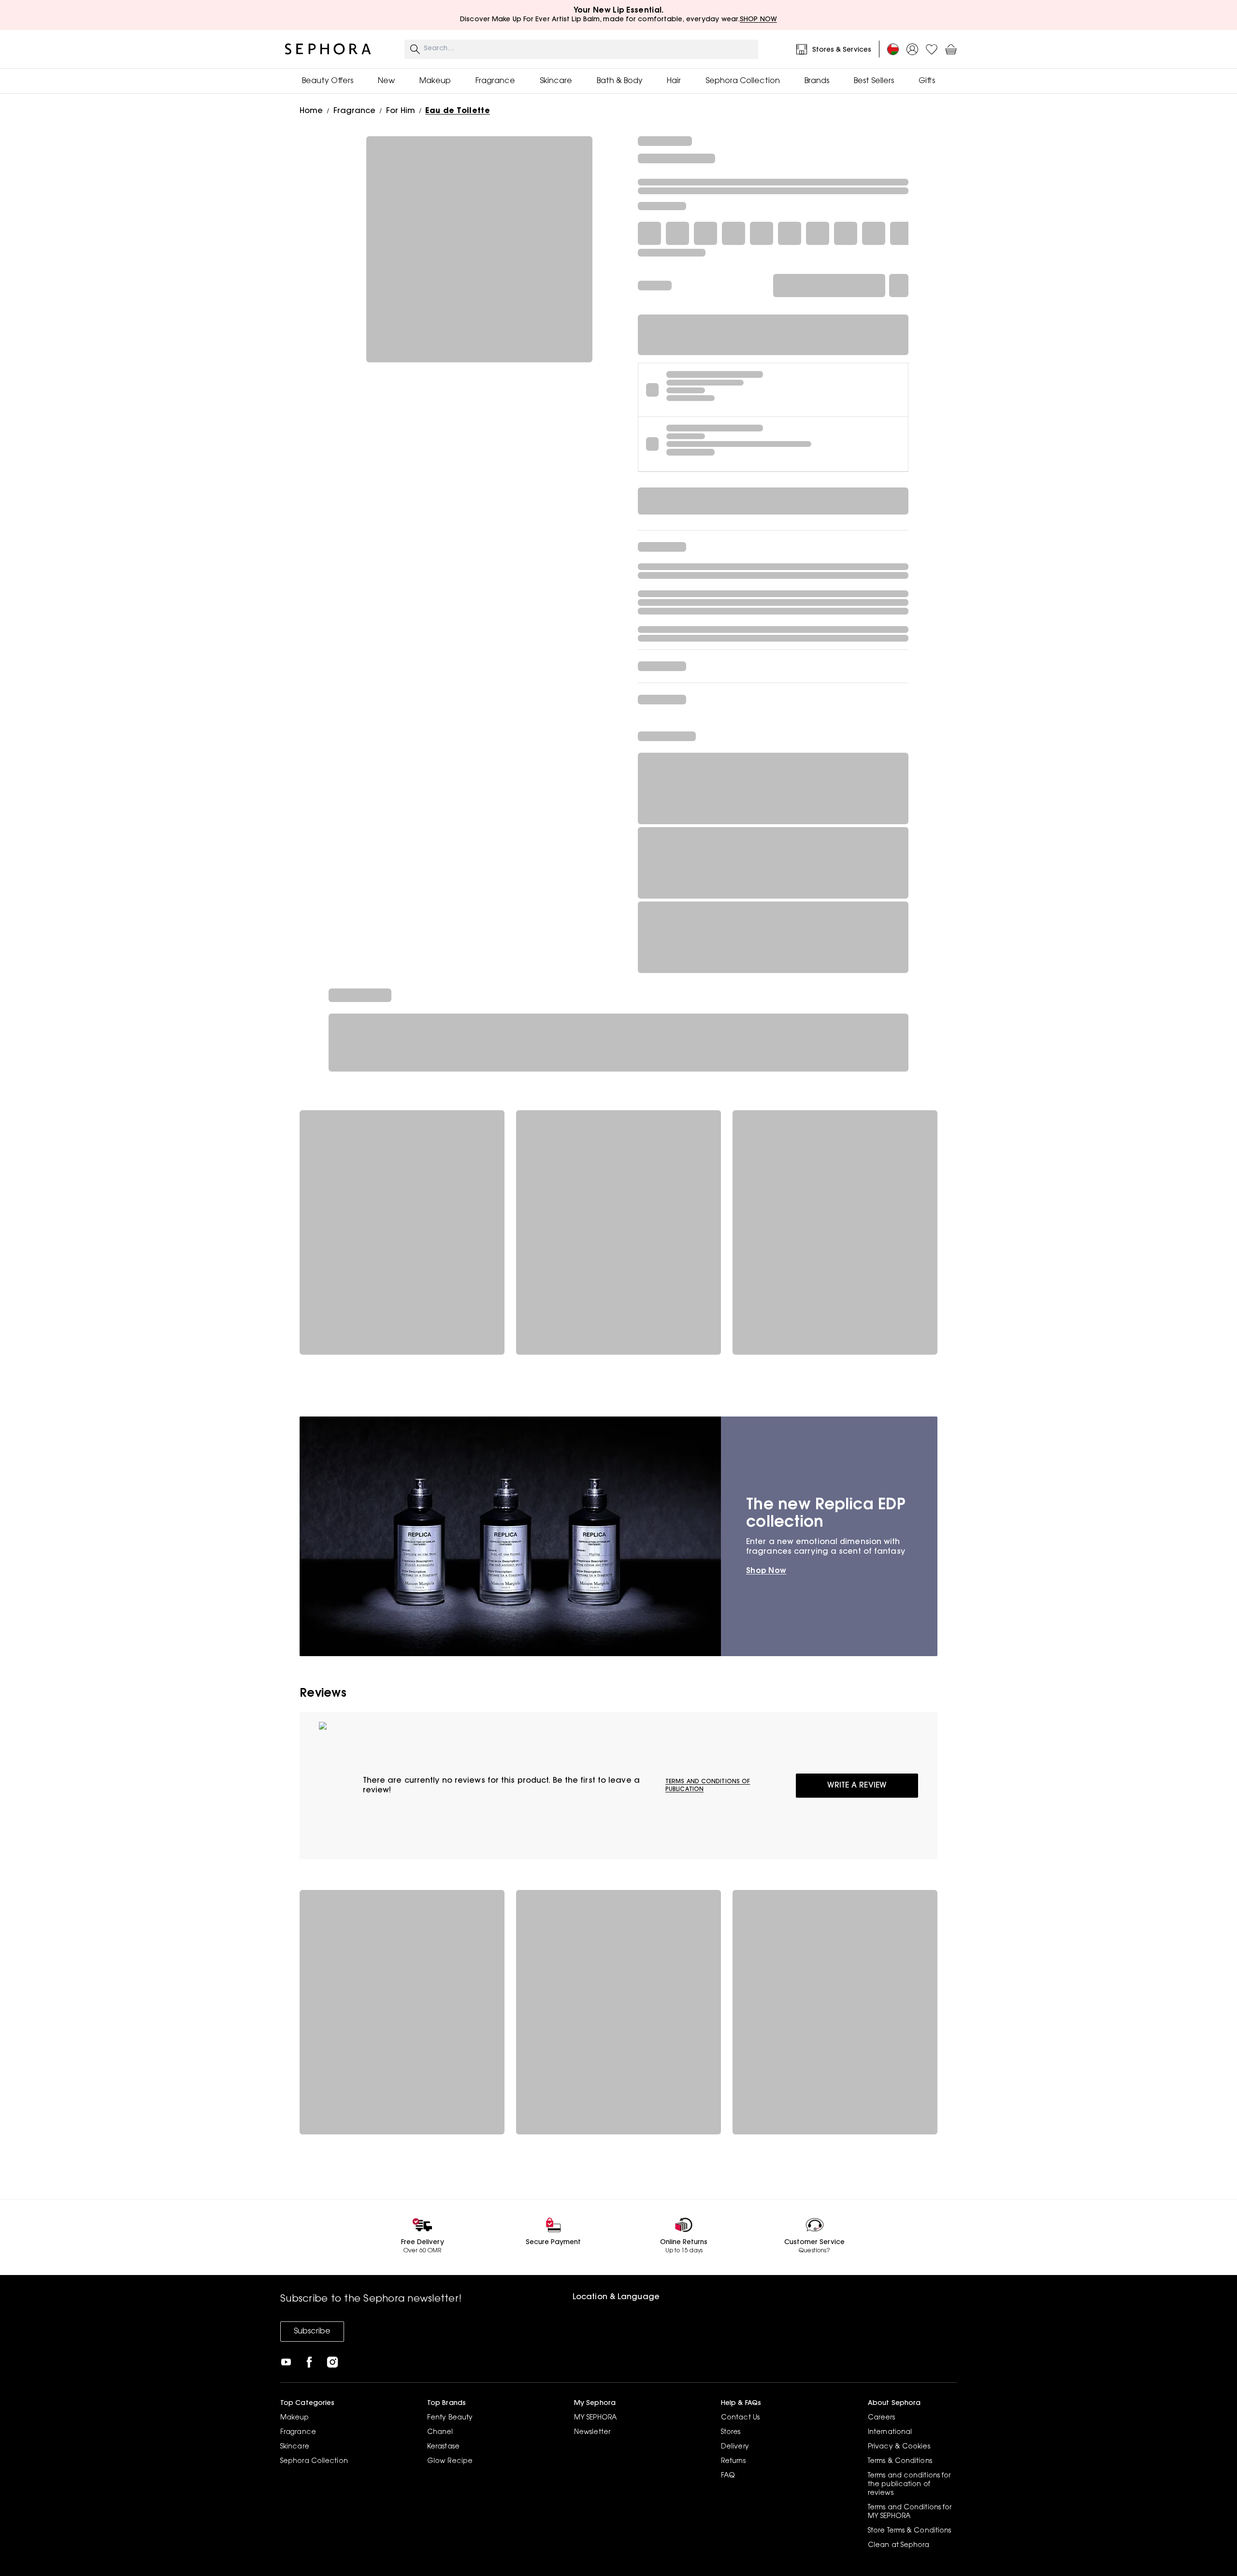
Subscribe (312, 2332)
